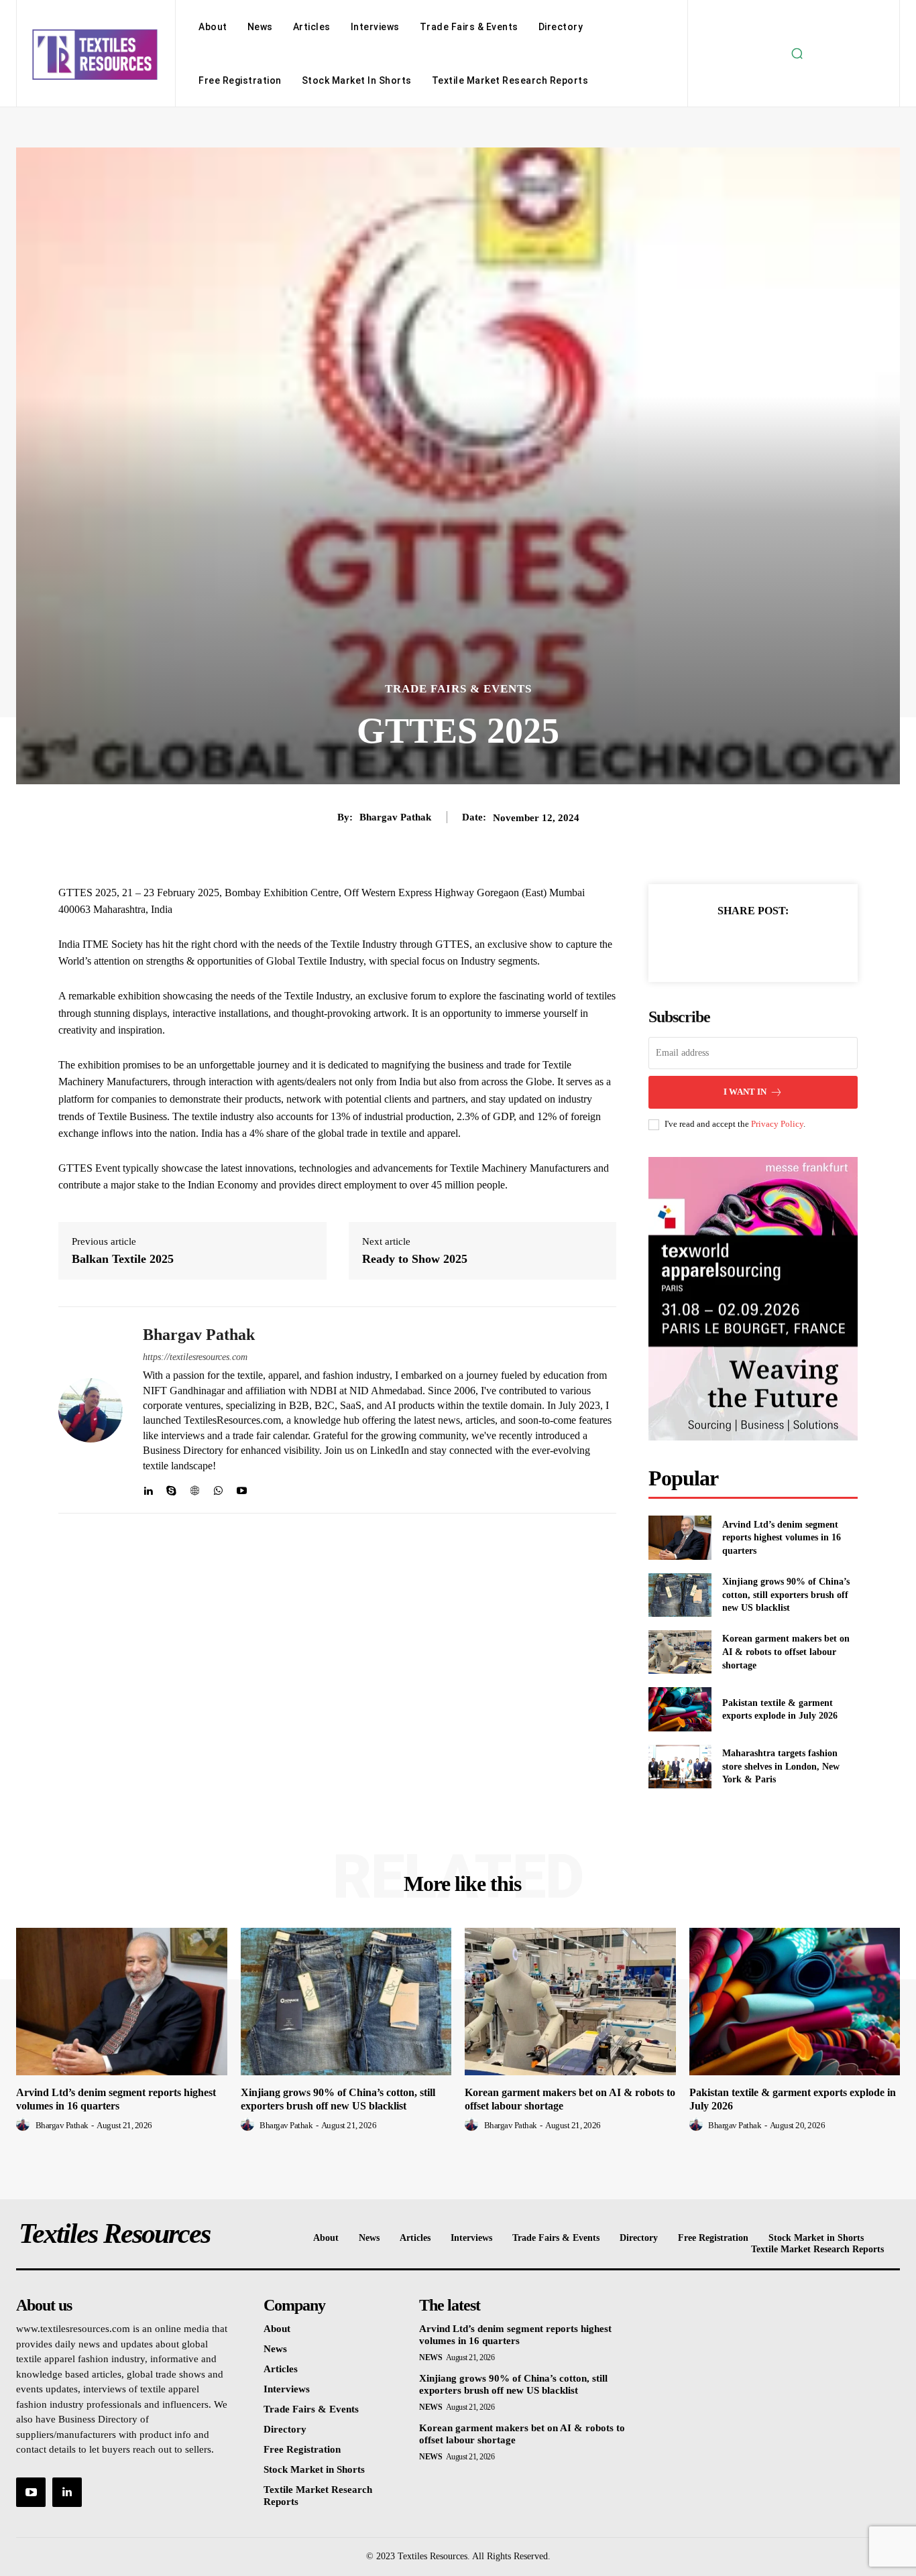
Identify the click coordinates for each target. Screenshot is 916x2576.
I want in (745, 1092)
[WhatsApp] (218, 1488)
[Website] (195, 1488)
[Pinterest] (768, 944)
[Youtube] (242, 1488)
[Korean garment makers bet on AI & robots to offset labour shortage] (680, 1652)
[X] (738, 944)
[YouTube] (31, 2492)
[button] (797, 54)
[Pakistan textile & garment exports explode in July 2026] (680, 1709)
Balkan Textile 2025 (123, 1259)
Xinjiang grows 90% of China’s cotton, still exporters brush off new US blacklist (786, 1595)
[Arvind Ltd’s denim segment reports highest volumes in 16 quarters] (680, 1537)
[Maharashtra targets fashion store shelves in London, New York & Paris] (680, 1767)
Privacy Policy (777, 1124)
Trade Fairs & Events (458, 689)
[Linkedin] (148, 1488)
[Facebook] (707, 944)
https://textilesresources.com (195, 1357)
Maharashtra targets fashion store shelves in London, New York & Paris (781, 1766)
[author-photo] (25, 2125)
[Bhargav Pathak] (91, 1410)
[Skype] (171, 1488)
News (431, 2357)
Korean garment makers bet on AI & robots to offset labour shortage (786, 1652)
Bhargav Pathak (395, 817)
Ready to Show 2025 (415, 1259)
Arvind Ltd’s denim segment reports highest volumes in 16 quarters (782, 1538)
